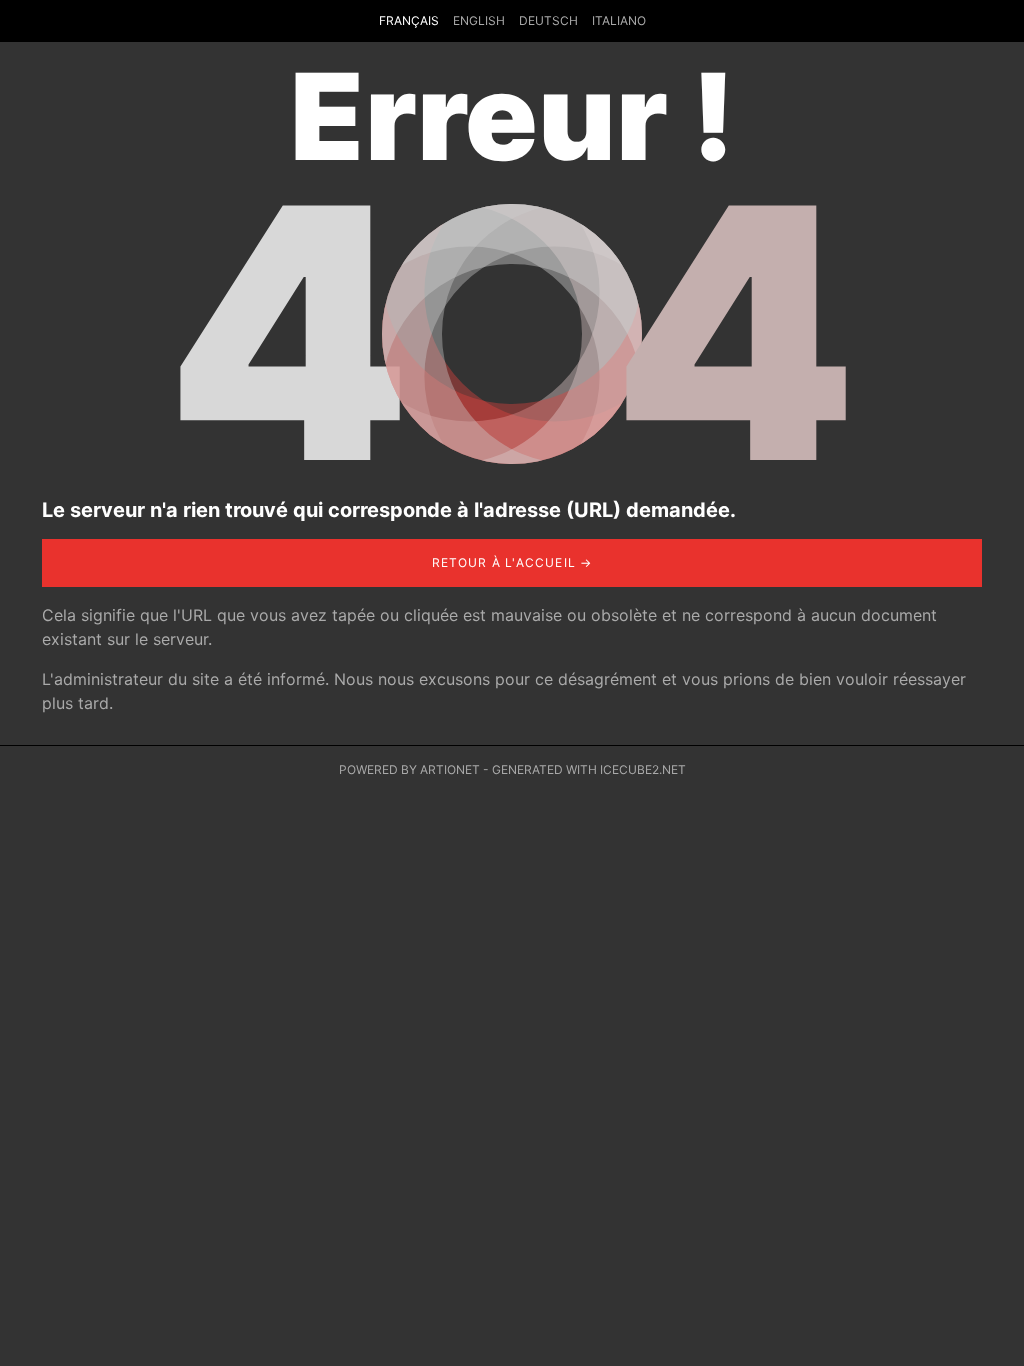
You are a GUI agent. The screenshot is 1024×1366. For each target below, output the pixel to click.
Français (409, 20)
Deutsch (548, 20)
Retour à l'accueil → (512, 562)
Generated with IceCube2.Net (589, 769)
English (479, 20)
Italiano (619, 20)
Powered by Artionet (409, 769)
